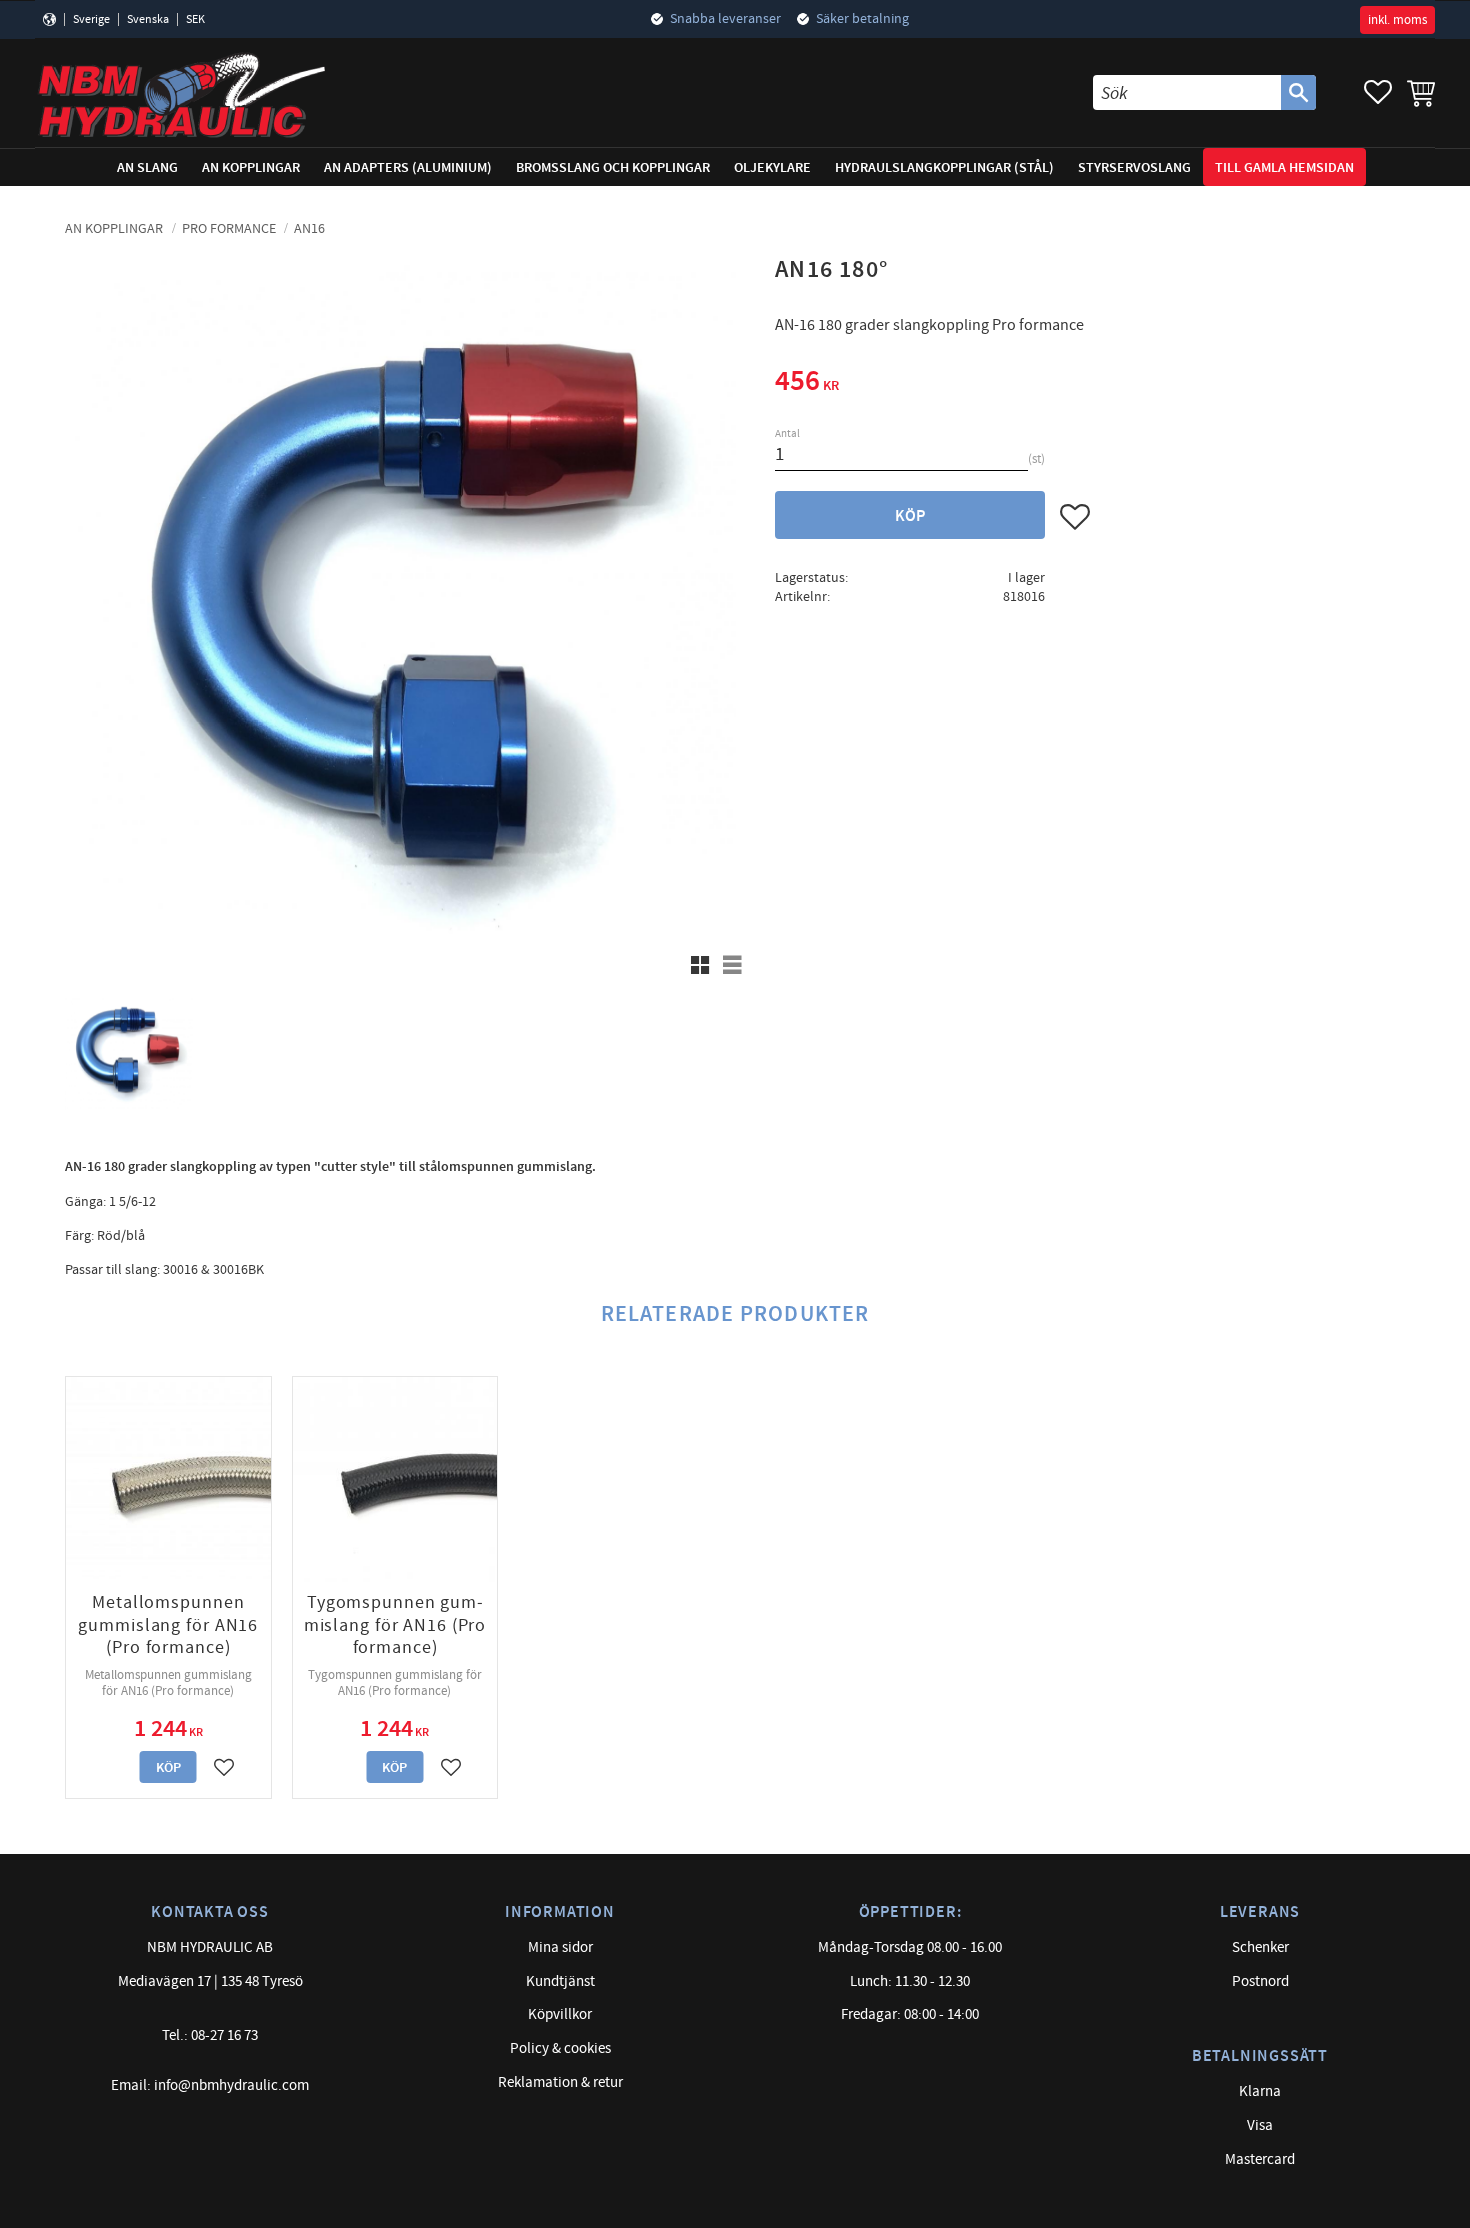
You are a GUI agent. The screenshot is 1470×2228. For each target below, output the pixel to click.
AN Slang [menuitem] (147, 167)
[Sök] (1298, 92)
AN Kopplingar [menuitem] (251, 167)
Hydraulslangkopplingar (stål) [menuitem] (944, 167)
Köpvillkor (560, 2014)
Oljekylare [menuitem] (772, 167)
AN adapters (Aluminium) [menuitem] (408, 167)
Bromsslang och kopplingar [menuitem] (613, 167)
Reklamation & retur (560, 2082)
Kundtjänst (560, 1981)
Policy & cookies (560, 2048)
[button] (1378, 92)
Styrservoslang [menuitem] (1134, 167)
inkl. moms (1397, 20)
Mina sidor (560, 1947)
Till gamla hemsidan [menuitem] (1284, 167)
